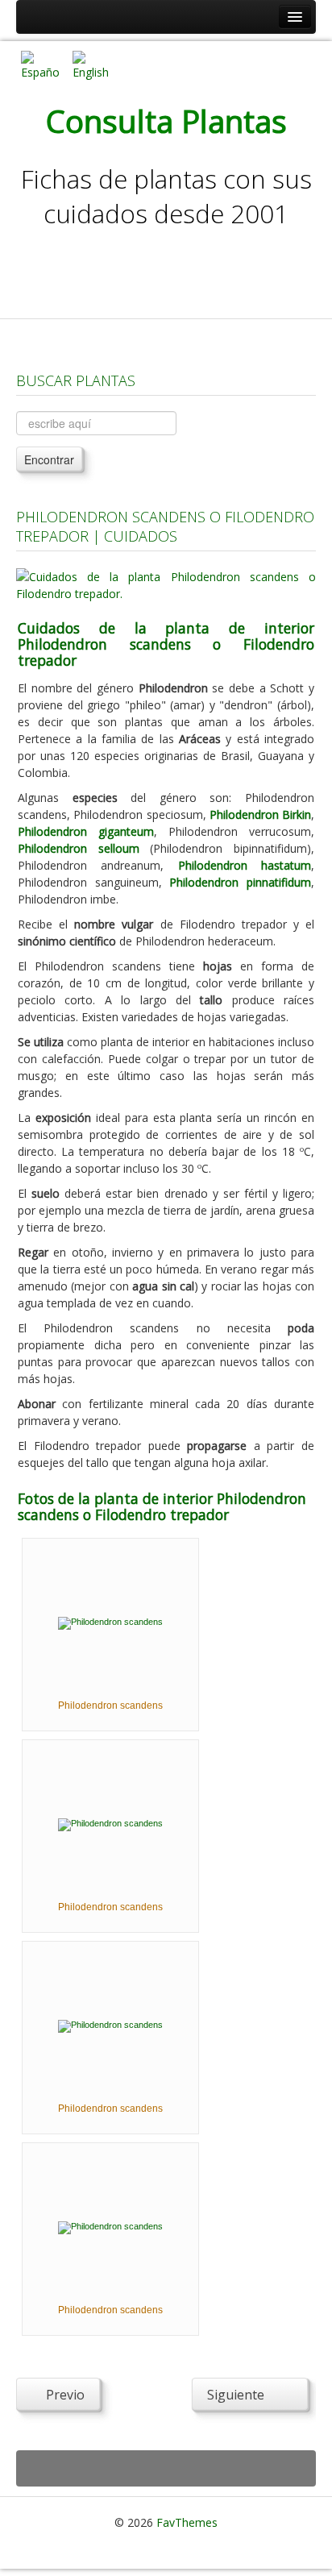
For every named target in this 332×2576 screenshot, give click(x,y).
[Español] (40, 64)
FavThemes (187, 2522)
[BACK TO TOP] (166, 2468)
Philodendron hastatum (245, 865)
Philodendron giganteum (86, 831)
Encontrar (49, 459)
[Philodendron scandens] (110, 1622)
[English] (92, 64)
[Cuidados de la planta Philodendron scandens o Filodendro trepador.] (166, 584)
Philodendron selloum (79, 848)
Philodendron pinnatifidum (240, 882)
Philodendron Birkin (260, 814)
